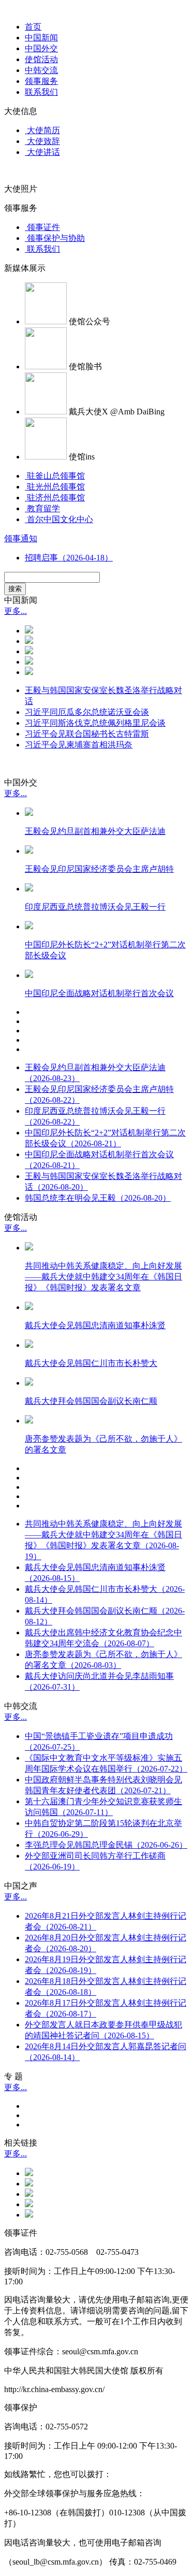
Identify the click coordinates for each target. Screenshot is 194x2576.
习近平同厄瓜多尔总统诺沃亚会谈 (87, 712)
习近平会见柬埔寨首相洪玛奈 (79, 745)
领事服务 (41, 81)
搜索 (15, 589)
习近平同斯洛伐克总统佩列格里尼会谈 (95, 723)
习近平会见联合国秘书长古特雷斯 (87, 734)
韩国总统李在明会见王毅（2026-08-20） (98, 1198)
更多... (16, 611)
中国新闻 (41, 38)
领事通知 (21, 538)
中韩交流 (41, 70)
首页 (33, 27)
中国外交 (41, 48)
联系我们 (41, 92)
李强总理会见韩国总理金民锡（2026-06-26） (106, 1845)
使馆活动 (41, 59)
